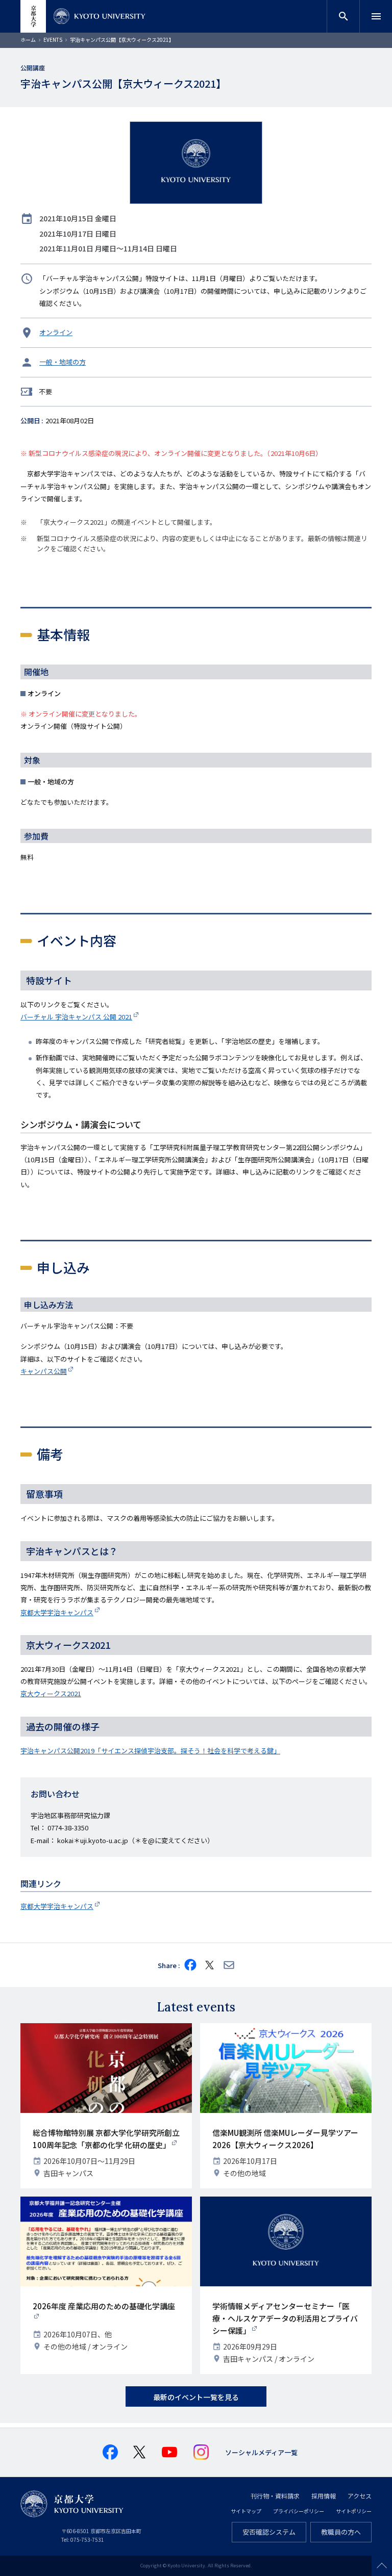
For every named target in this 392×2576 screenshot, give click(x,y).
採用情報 (324, 2496)
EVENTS (53, 40)
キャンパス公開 (44, 1371)
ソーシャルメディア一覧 (261, 2452)
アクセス (360, 2496)
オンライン (56, 332)
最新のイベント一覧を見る (196, 2397)
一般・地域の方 (63, 362)
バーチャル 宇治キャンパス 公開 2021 (76, 1017)
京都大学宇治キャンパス (57, 1612)
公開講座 (33, 68)
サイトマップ (246, 2511)
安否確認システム (269, 2532)
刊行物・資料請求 (275, 2496)
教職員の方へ (341, 2532)
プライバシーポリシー (299, 2511)
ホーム (28, 40)
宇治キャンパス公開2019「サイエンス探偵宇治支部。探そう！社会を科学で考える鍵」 (150, 1751)
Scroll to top (382, 2566)
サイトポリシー (354, 2511)
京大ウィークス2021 (51, 1693)
